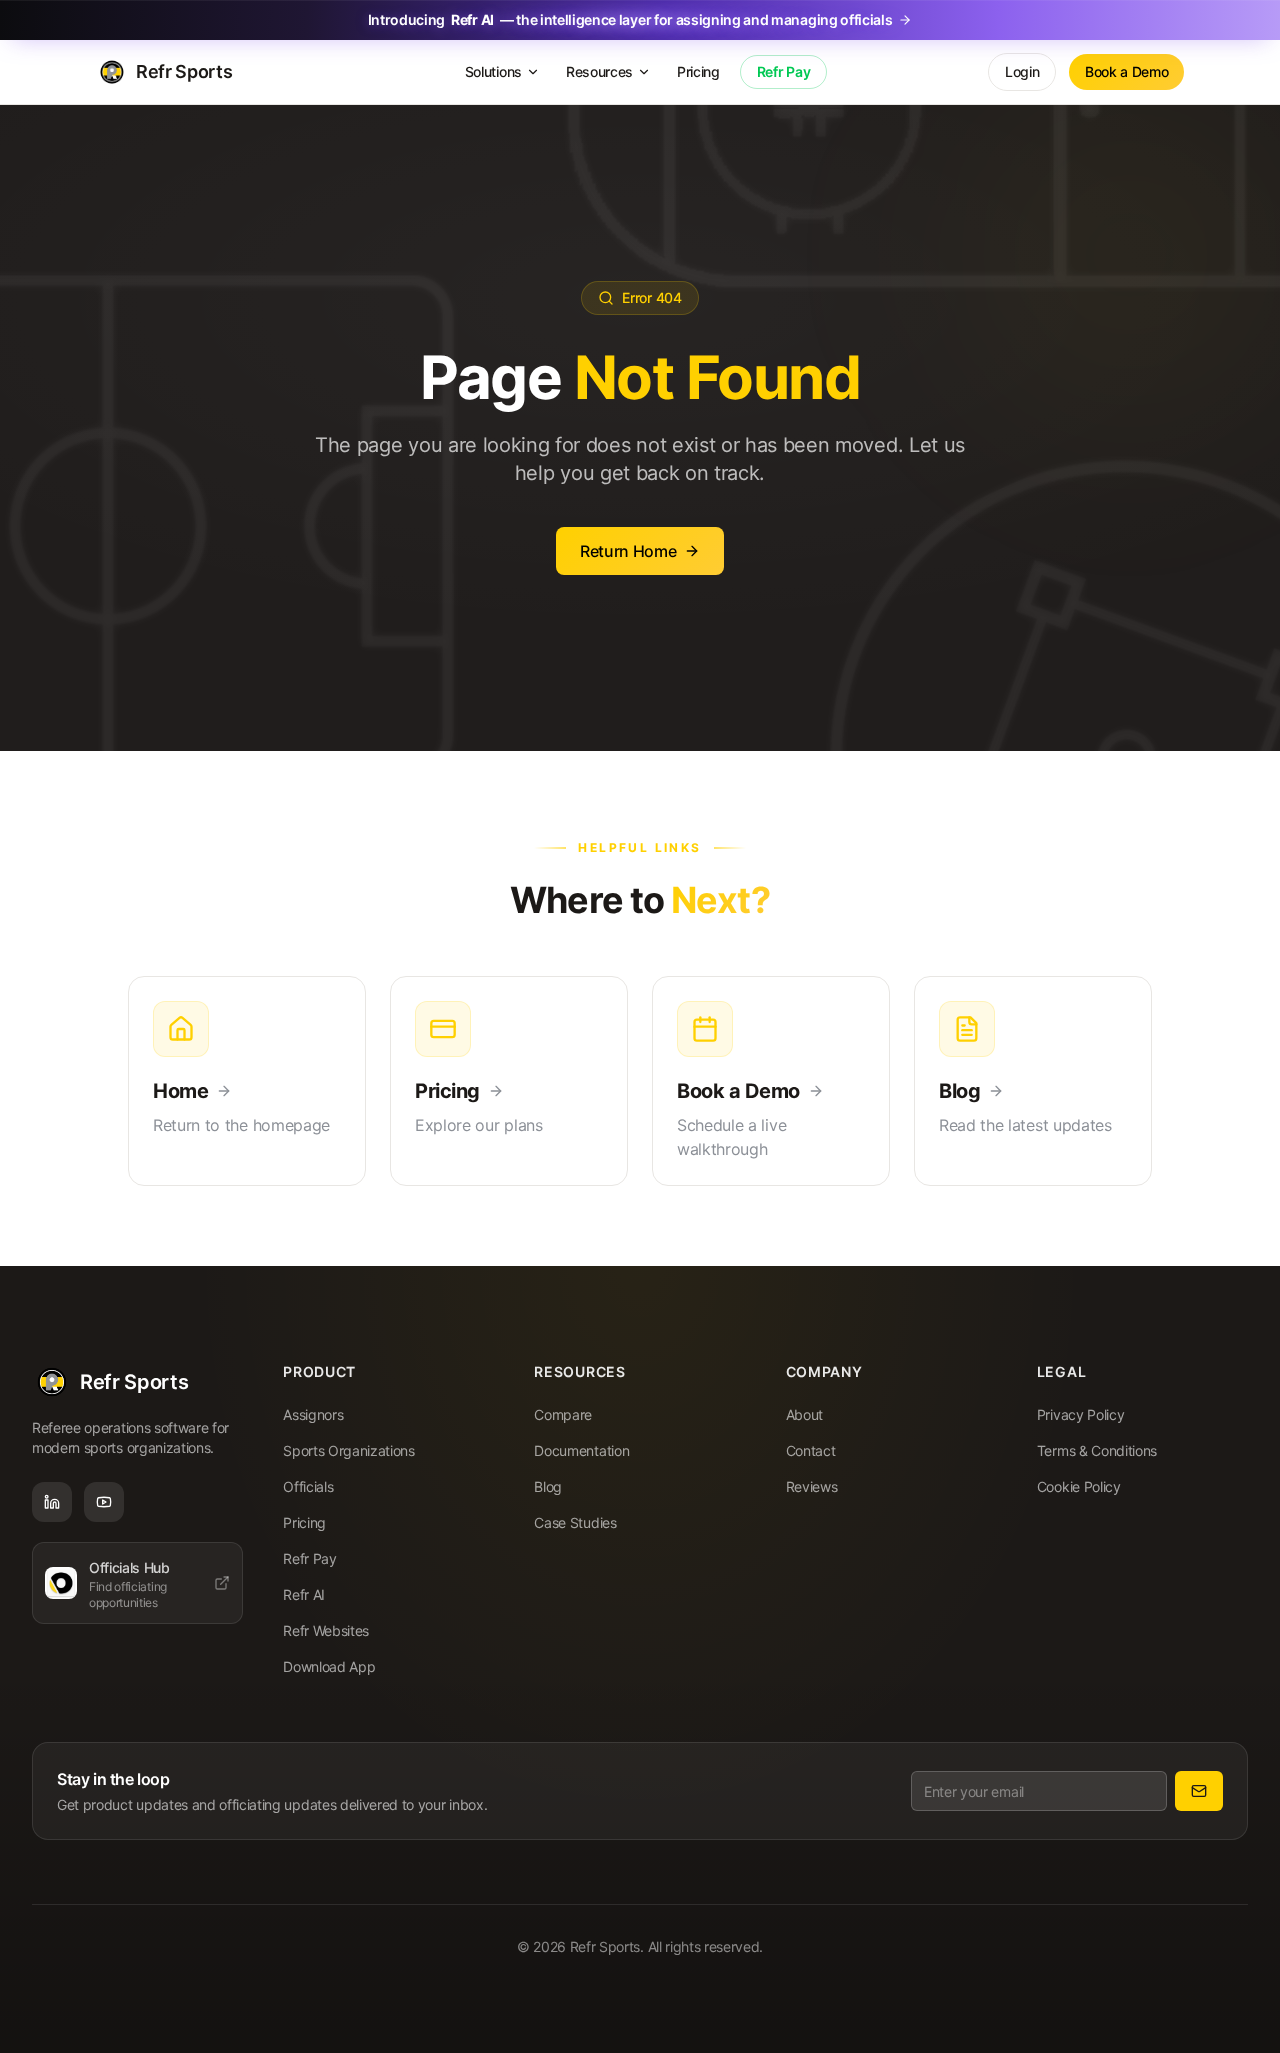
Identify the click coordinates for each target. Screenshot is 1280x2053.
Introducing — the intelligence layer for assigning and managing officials (630, 19)
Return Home (628, 551)
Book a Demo (1126, 71)
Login (1022, 71)
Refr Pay (783, 71)
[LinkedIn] (52, 1502)
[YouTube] (104, 1502)
